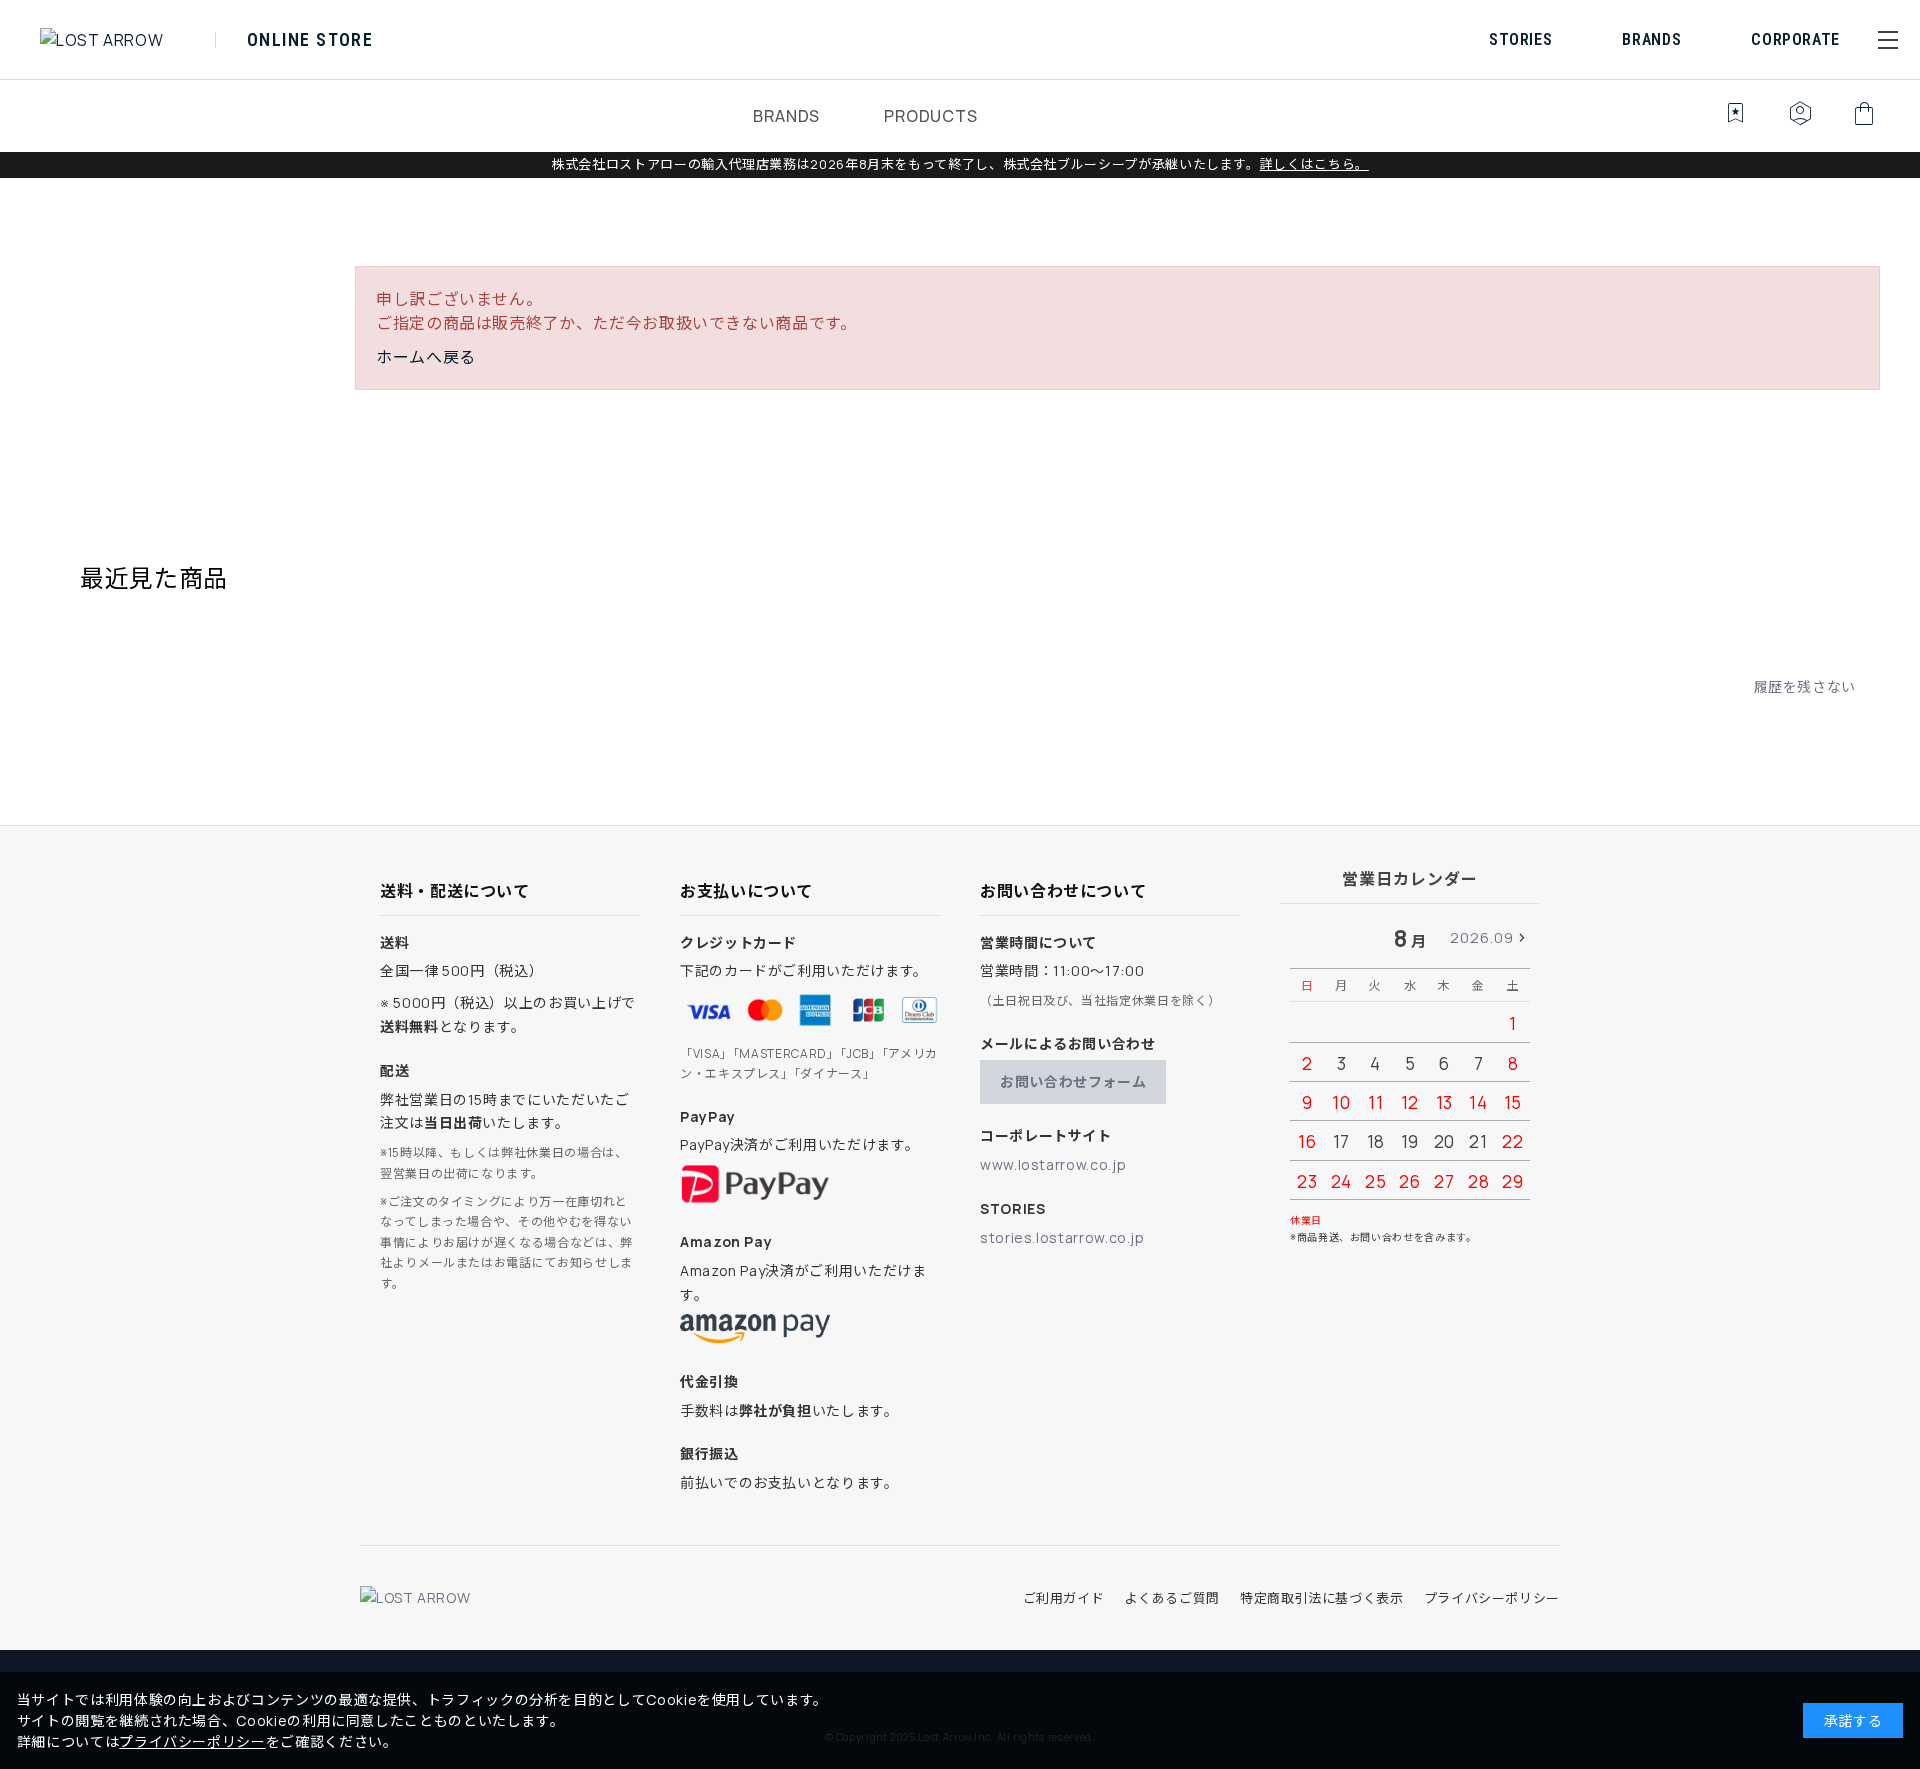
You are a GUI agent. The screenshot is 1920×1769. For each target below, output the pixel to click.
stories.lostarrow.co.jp (1062, 1237)
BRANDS (786, 116)
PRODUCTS (930, 116)
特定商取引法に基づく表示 (1322, 1598)
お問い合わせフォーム (1073, 1081)
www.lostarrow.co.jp (1053, 1164)
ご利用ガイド (1064, 1598)
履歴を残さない (1805, 686)
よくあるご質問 (1171, 1598)
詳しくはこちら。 (1314, 164)
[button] (1888, 40)
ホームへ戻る (426, 357)
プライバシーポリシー (1492, 1598)
